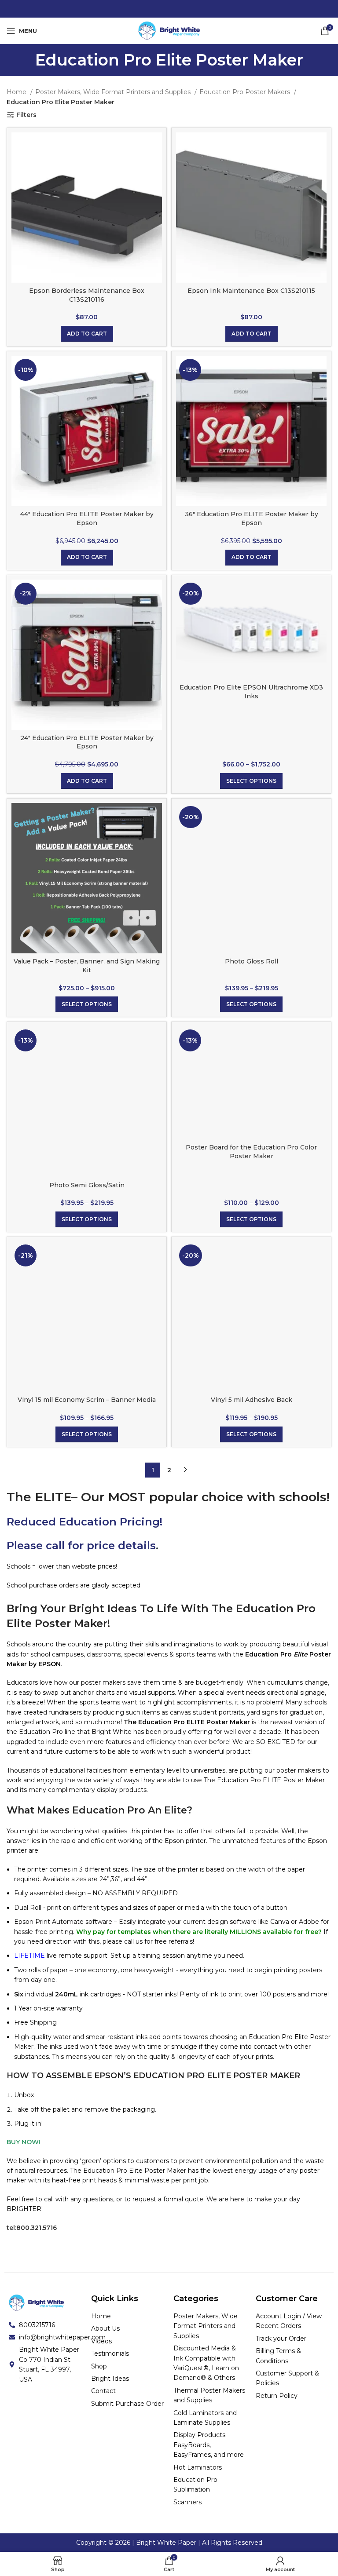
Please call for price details (81, 1545)
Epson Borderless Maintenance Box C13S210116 (87, 295)
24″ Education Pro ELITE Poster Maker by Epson (87, 742)
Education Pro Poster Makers (246, 92)
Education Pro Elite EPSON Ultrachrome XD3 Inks (251, 692)
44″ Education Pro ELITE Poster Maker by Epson (87, 518)
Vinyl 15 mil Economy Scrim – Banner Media (87, 1400)
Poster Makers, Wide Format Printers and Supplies (114, 92)
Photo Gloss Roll (252, 961)
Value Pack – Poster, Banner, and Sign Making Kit (87, 966)
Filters (26, 115)
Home (17, 92)
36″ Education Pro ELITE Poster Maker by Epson (252, 518)
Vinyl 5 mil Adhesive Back (252, 1400)
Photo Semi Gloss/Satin (87, 1185)
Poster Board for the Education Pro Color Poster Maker (251, 1152)
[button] (87, 334)
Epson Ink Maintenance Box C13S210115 (251, 291)
